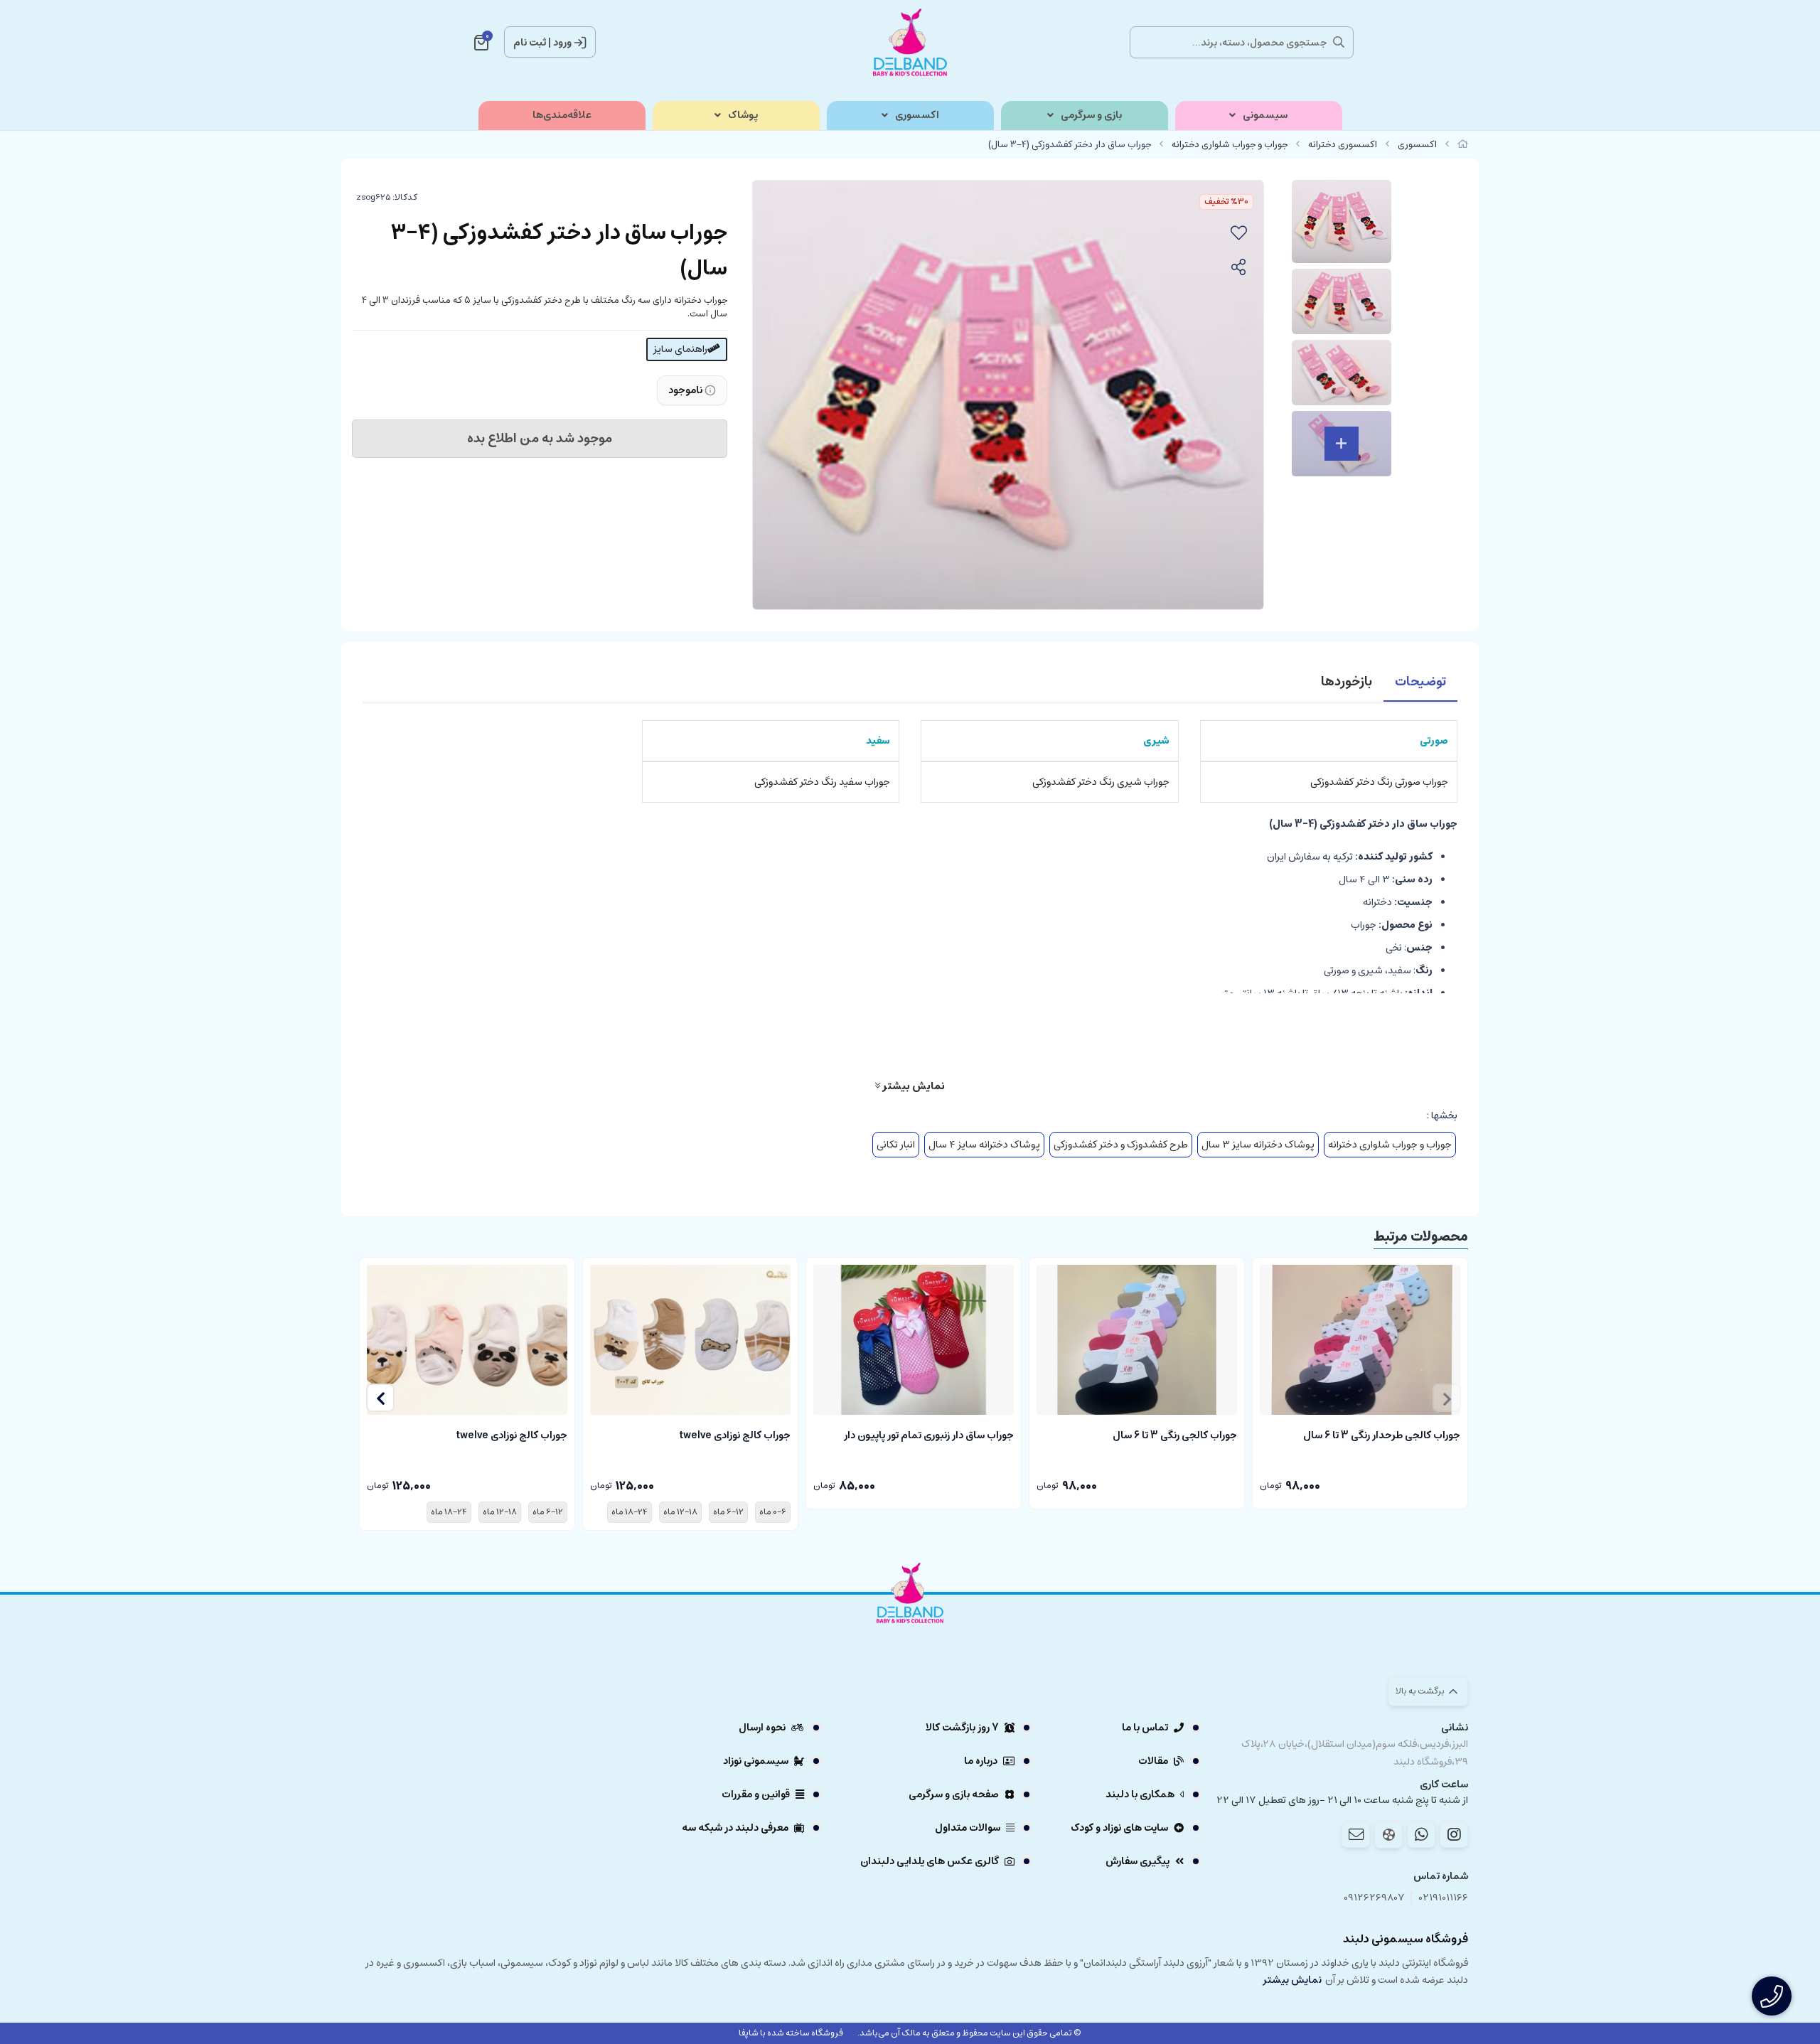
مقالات (1153, 1761)
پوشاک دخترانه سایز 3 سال (1258, 1145)
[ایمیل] (1356, 1834)
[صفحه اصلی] (1463, 145)
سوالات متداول (968, 1828)
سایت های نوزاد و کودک (1119, 1828)
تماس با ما (1145, 1728)
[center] (1339, 42)
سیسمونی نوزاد (756, 1761)
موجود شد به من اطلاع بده (540, 439)
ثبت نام (530, 43)
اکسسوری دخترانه (1343, 145)
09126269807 (1374, 1898)
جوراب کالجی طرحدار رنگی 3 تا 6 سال (1382, 1435)
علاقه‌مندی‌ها (562, 116)
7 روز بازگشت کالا (962, 1728)
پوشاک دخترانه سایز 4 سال (984, 1145)
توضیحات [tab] (1420, 682)
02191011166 (1444, 1898)
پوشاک (743, 116)
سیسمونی (1265, 116)
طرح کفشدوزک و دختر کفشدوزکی (1121, 1145)
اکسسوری (917, 116)
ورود (562, 43)
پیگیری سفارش (1137, 1861)
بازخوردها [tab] (1347, 682)
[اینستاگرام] (1454, 1834)
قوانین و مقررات (756, 1794)
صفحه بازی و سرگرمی (954, 1794)
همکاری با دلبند (1140, 1794)
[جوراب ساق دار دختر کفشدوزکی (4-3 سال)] (910, 1632)
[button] (380, 1398)
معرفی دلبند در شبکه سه (735, 1828)
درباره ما (981, 1761)
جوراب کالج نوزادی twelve (735, 1435)
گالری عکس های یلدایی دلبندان (930, 1861)
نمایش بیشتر (912, 1086)
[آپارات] (1388, 1835)
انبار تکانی (896, 1145)
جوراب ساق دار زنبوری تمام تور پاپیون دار (929, 1435)
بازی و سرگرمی (1091, 116)
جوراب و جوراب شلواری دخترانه (1230, 145)
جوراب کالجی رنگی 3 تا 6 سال (1175, 1435)
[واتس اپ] (1421, 1834)
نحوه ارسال (762, 1728)
